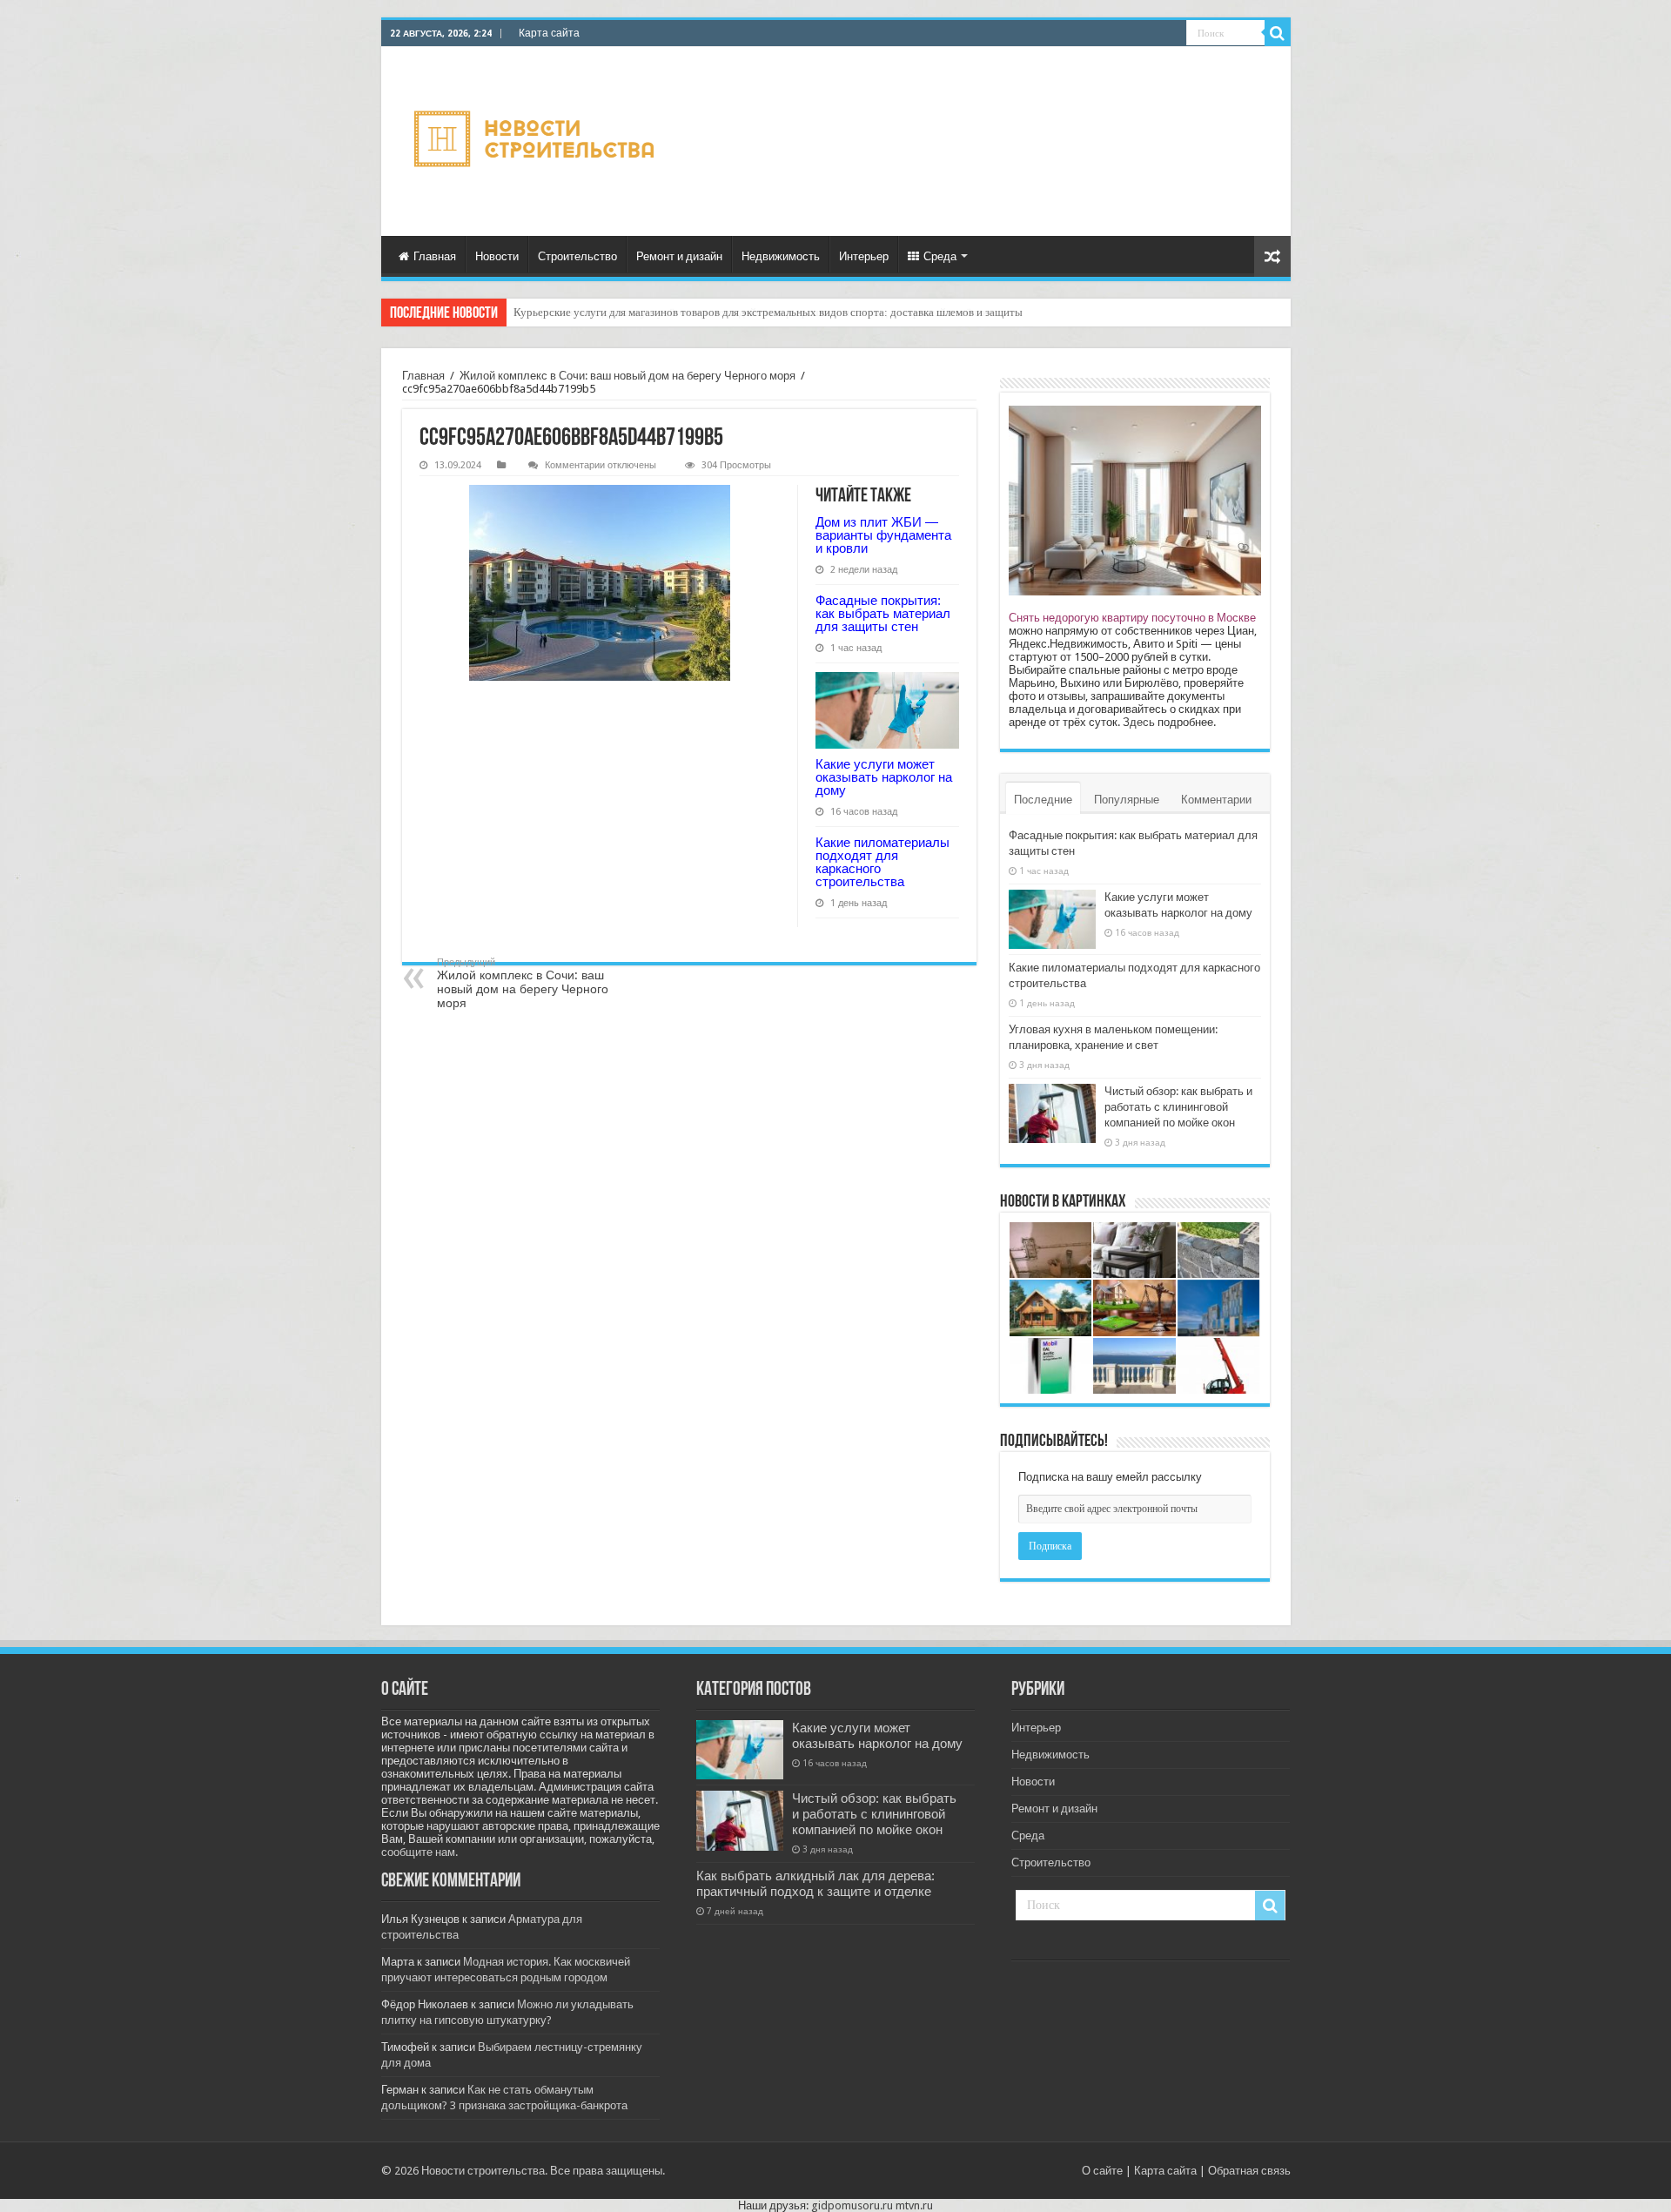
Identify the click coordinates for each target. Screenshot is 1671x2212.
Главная (435, 256)
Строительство (577, 256)
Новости (497, 256)
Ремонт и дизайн (679, 256)
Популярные (1127, 800)
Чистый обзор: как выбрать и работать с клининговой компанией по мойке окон (1178, 1107)
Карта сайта (549, 33)
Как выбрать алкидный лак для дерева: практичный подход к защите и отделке (815, 1884)
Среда (940, 256)
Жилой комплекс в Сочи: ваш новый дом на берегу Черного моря (627, 376)
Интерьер (864, 256)
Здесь (1139, 722)
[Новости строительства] (537, 141)
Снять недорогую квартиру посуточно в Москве (1132, 618)
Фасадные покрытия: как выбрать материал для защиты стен (883, 613)
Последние (1043, 800)
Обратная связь (1249, 2171)
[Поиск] (1278, 33)
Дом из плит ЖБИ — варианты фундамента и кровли (883, 535)
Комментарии (1216, 800)
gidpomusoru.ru (852, 2205)
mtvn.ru (914, 2205)
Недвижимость (781, 256)
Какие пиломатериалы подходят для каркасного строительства (882, 862)
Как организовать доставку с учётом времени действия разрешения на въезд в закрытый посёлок (751, 312)
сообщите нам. (419, 1852)
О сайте (1102, 2171)
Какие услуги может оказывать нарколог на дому (884, 777)
